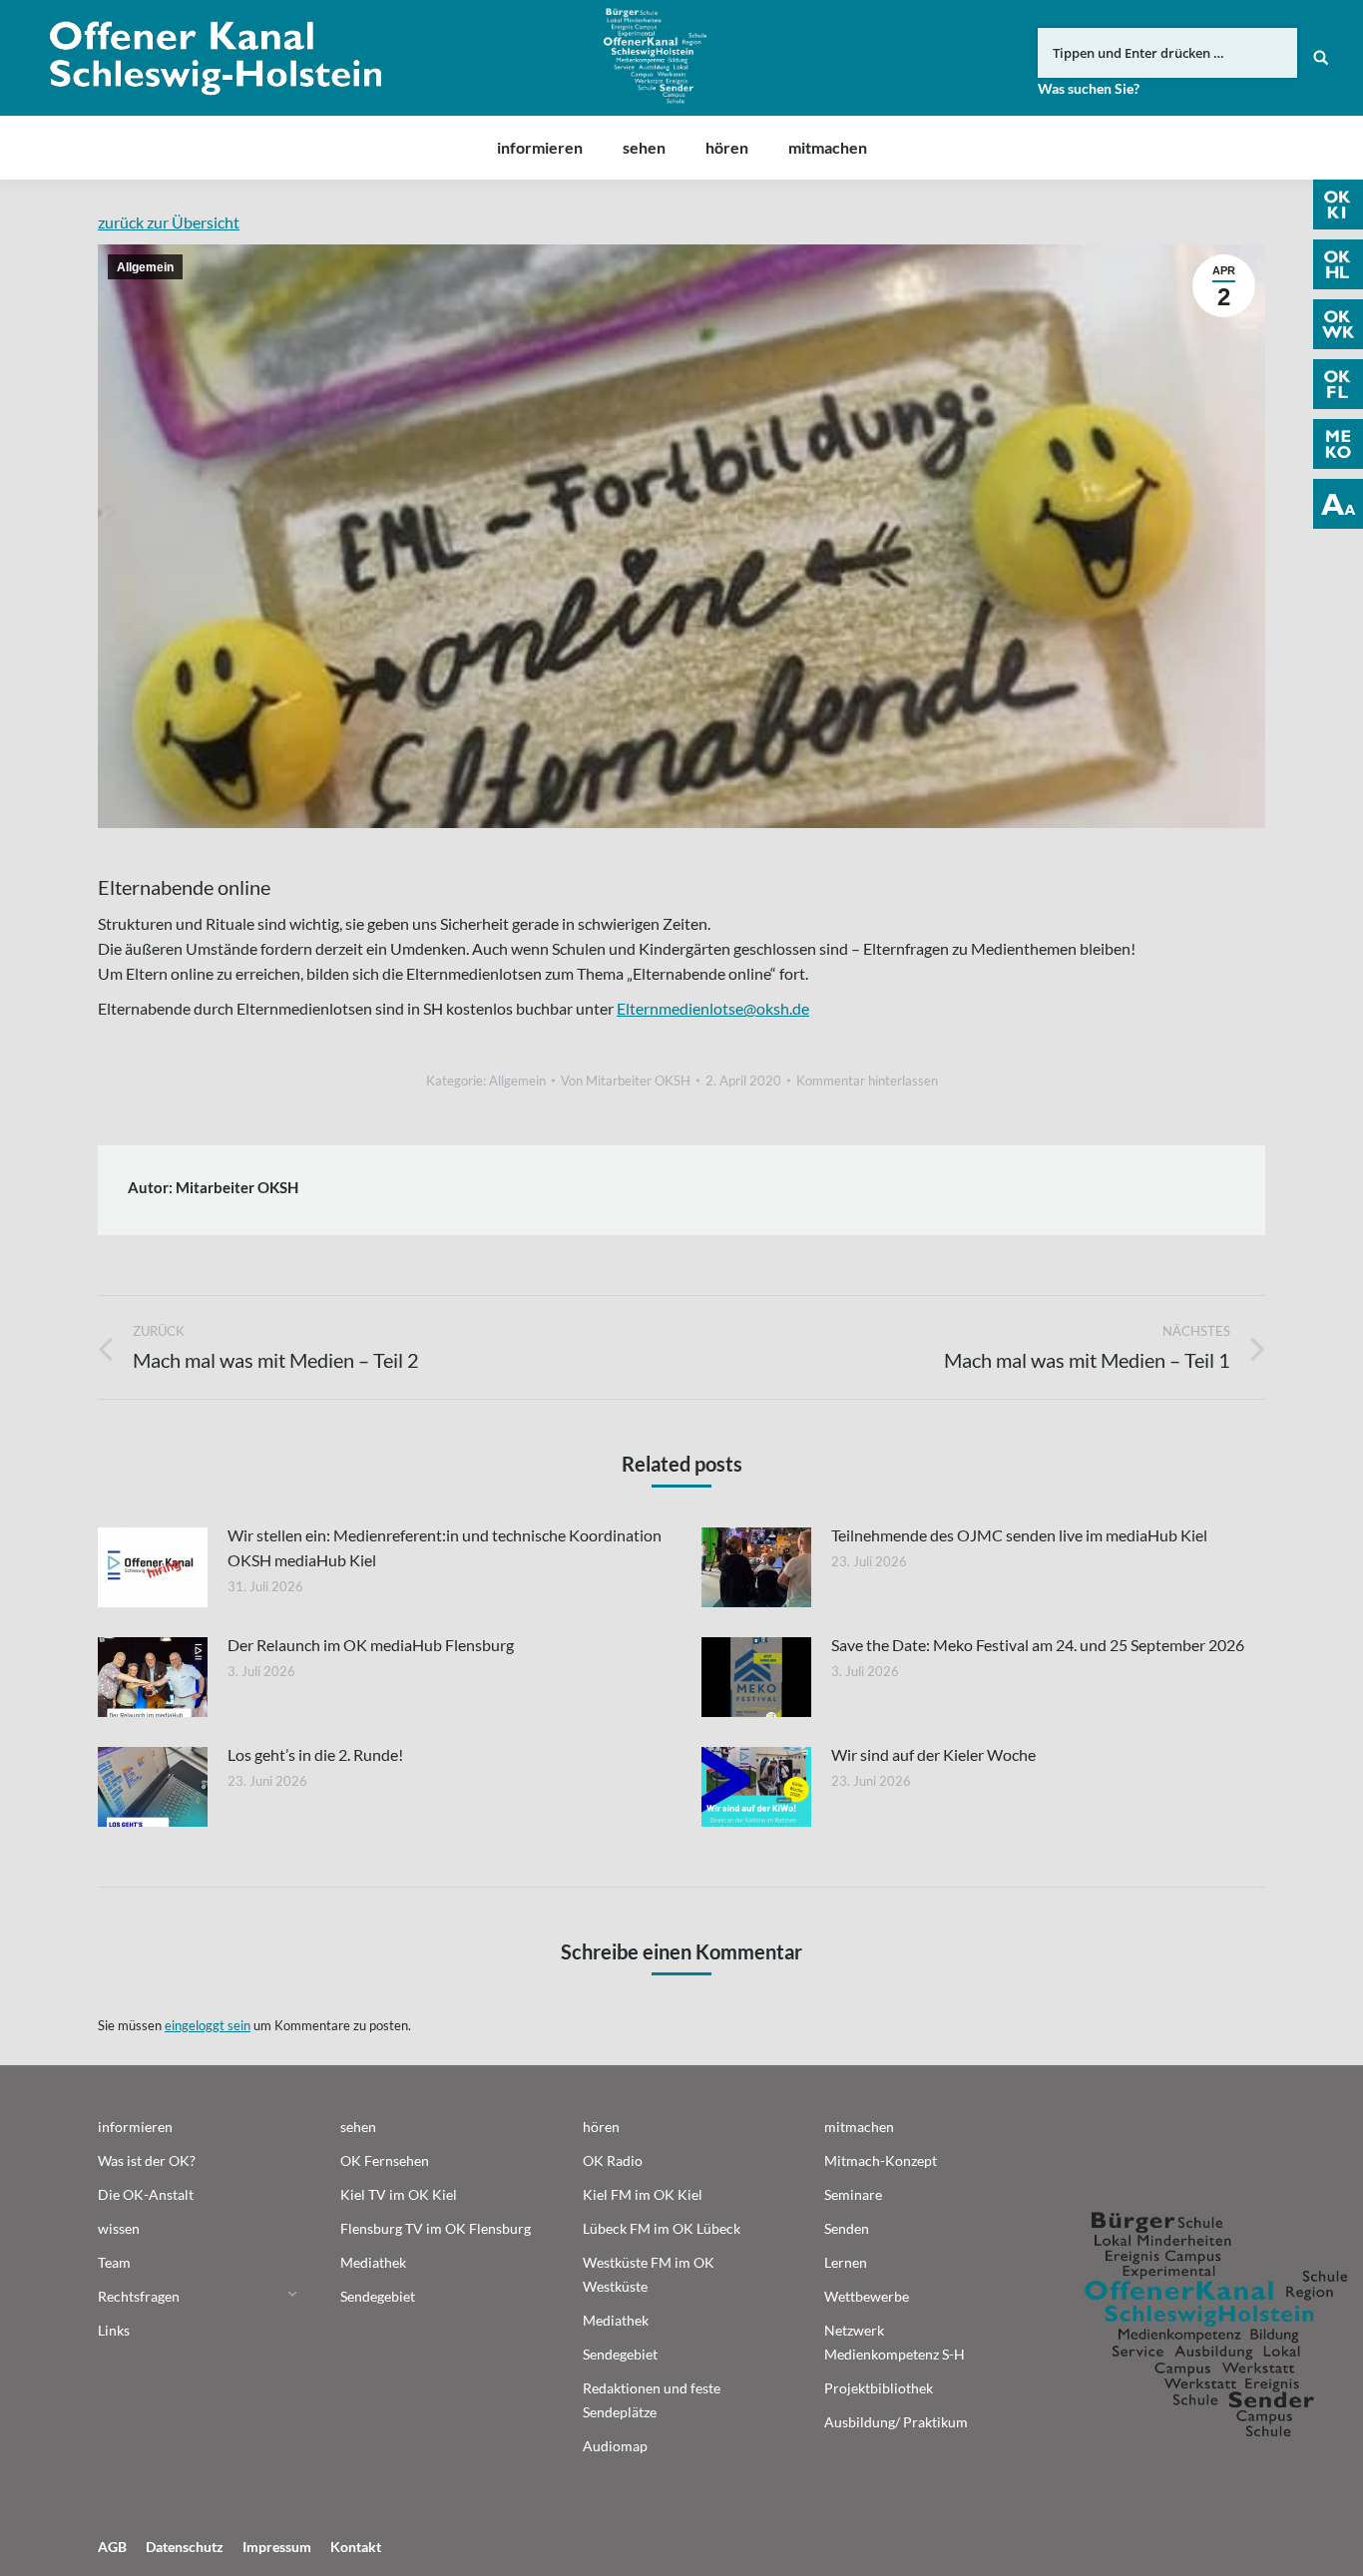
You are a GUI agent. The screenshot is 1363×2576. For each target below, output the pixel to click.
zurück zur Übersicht (169, 222)
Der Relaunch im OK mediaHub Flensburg (371, 1645)
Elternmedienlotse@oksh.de (713, 1008)
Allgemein (145, 267)
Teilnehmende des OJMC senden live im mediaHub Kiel (1019, 1535)
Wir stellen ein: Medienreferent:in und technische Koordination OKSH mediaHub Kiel (445, 1547)
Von (626, 1080)
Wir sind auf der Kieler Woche (933, 1754)
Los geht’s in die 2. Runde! (315, 1754)
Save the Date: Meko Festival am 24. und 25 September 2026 (1038, 1645)
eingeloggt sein (208, 2025)
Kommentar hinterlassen (867, 1080)
